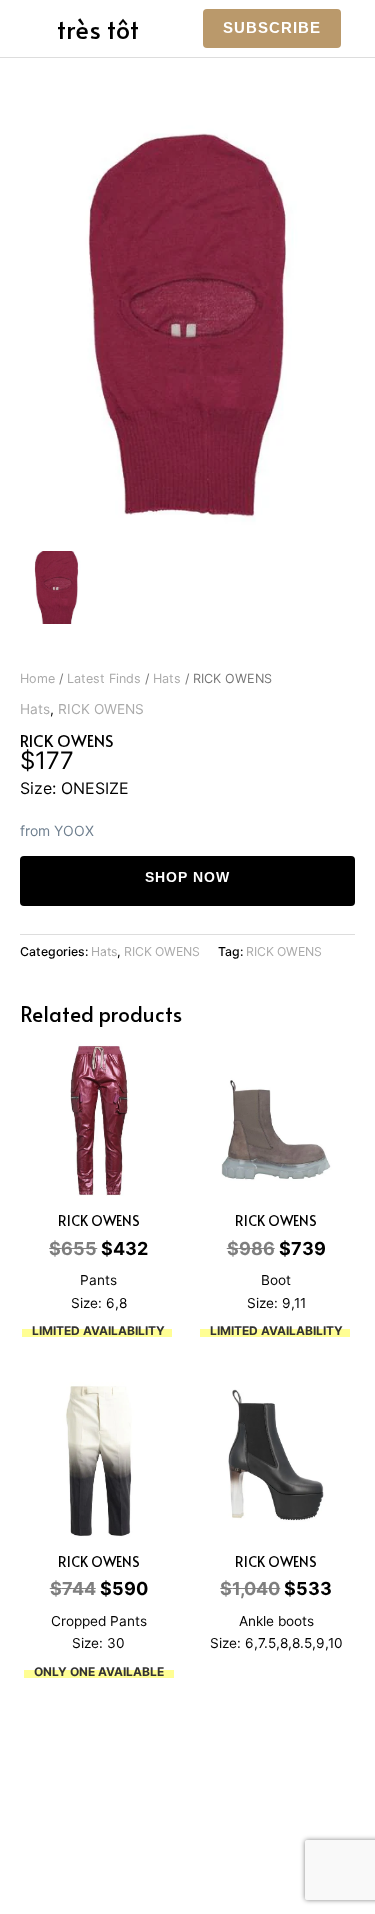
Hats (167, 678)
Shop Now (187, 877)
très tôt (98, 28)
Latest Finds (104, 678)
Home (37, 678)
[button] (272, 28)
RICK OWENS (101, 709)
